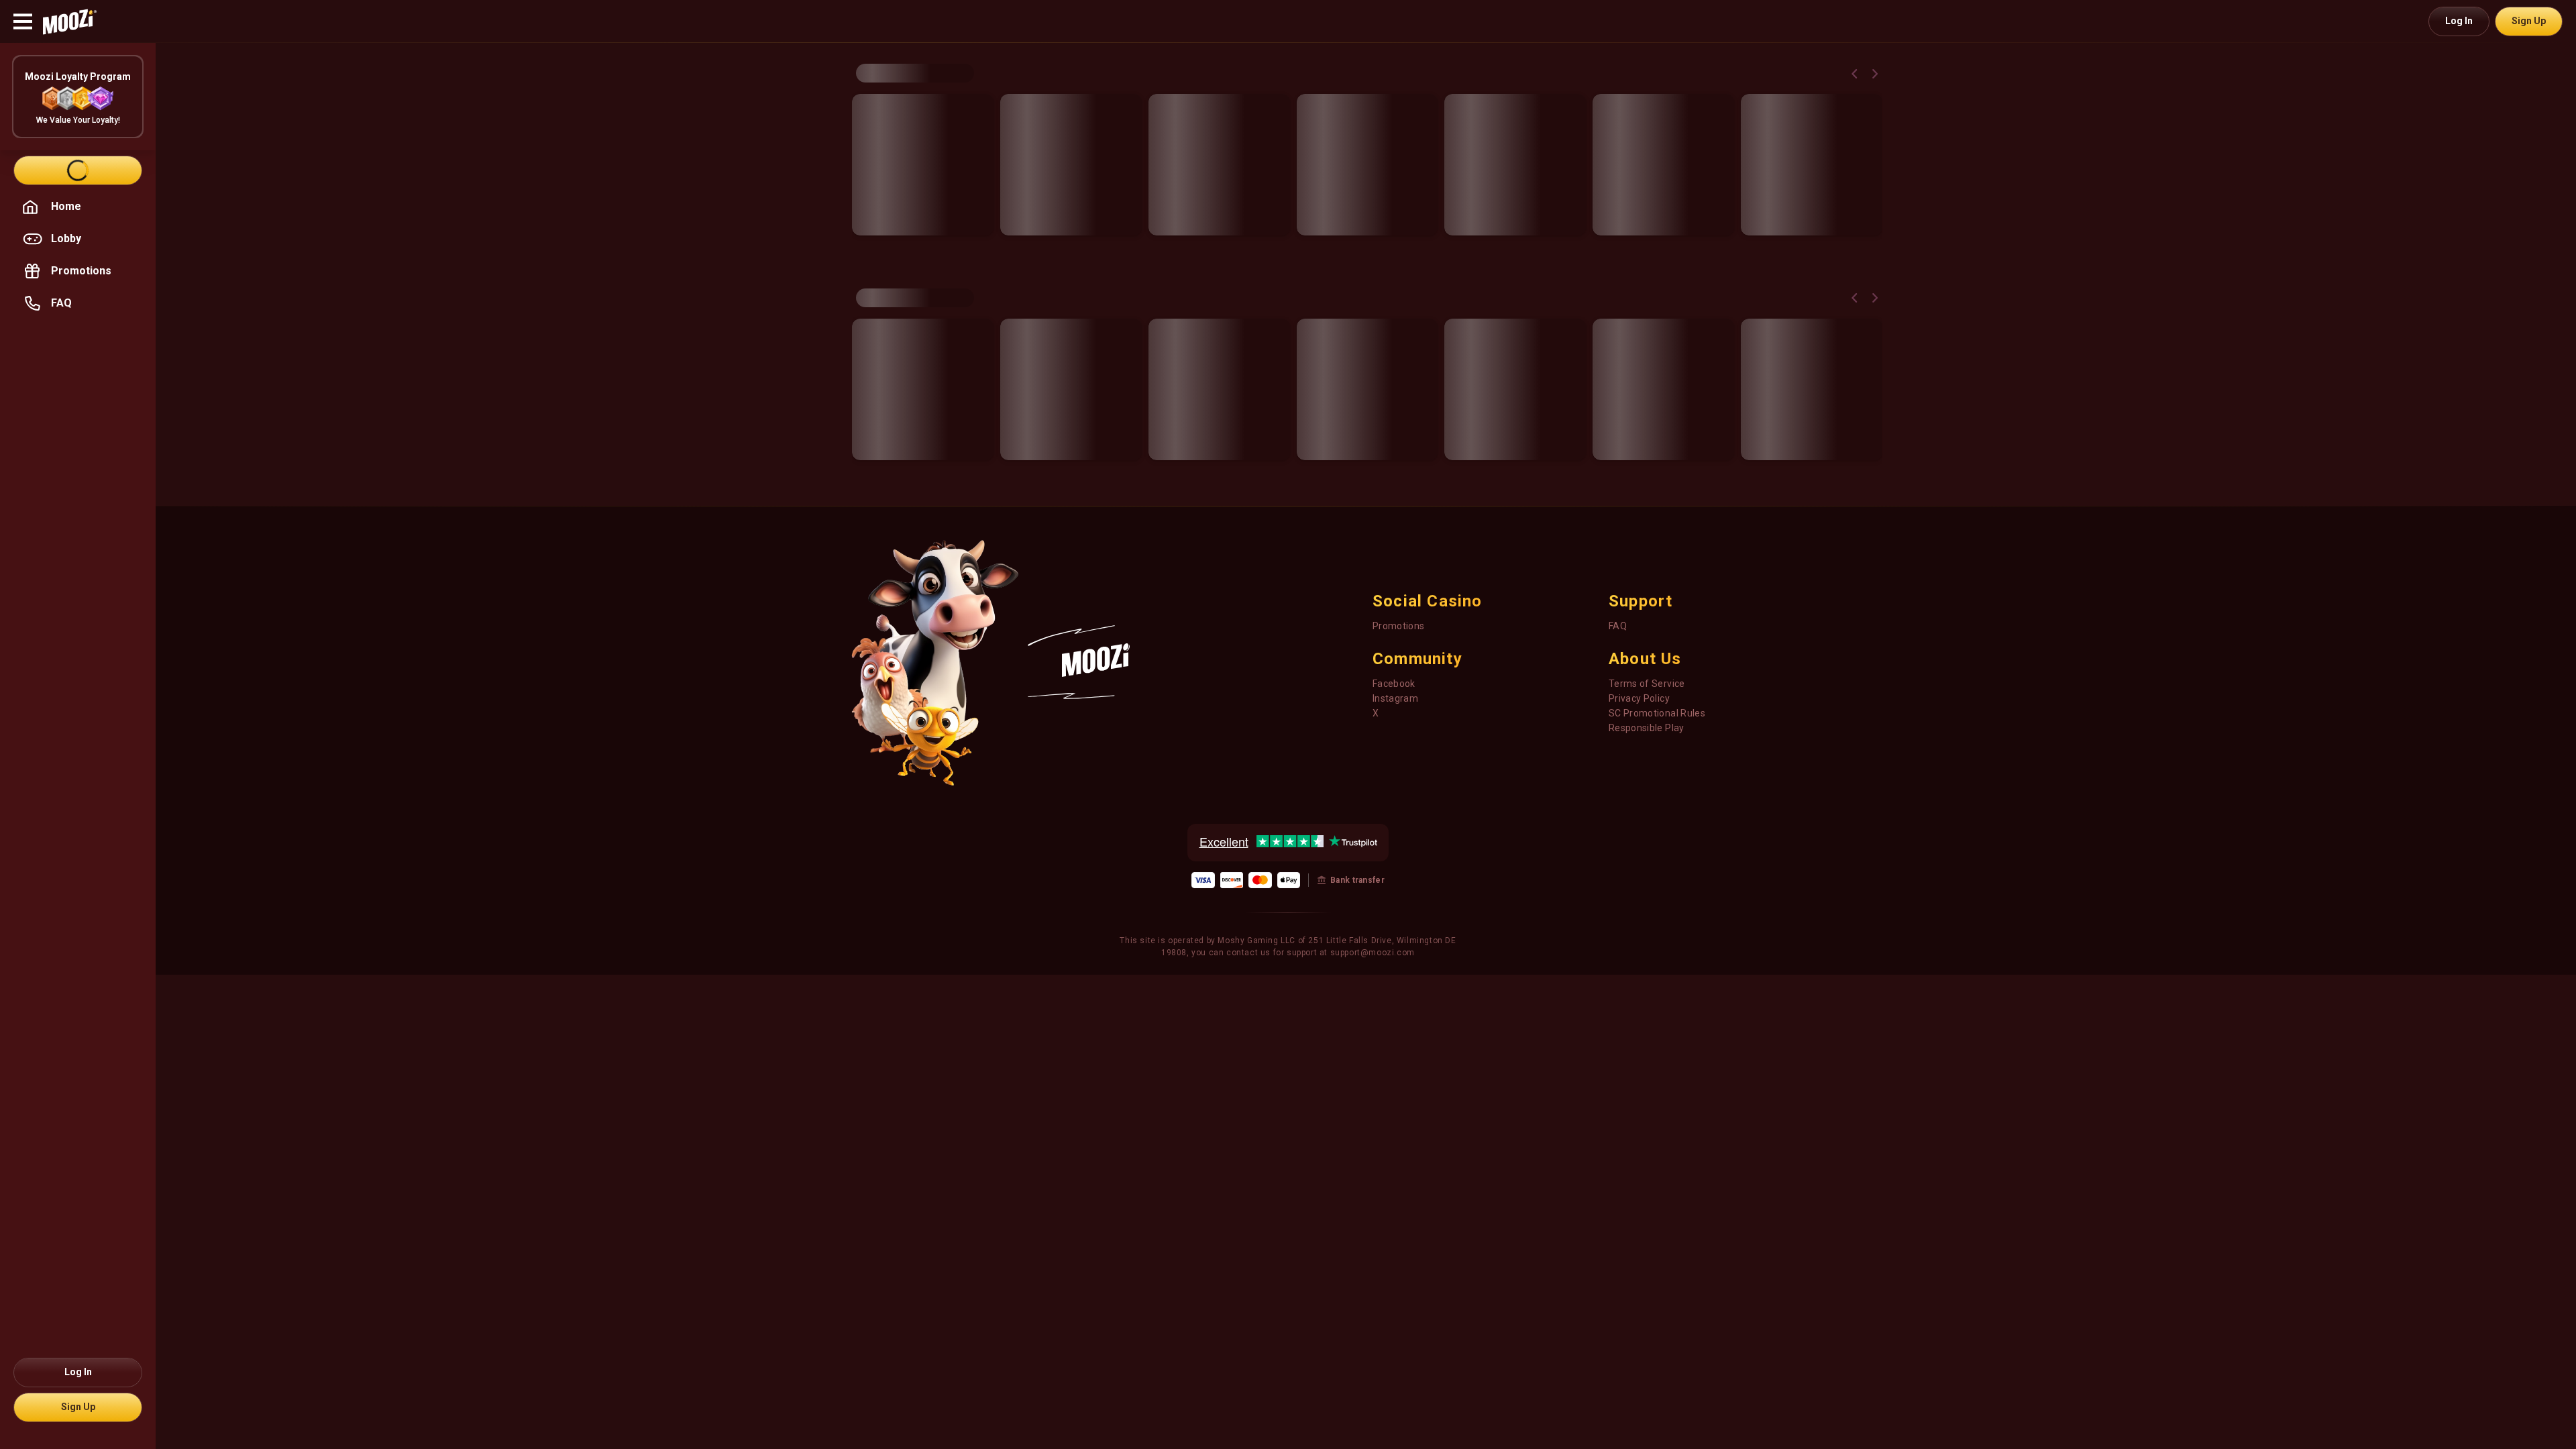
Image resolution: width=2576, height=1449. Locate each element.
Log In (2459, 21)
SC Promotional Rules (1657, 713)
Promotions (1399, 626)
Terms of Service (1647, 684)
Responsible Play (1647, 728)
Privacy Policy (1639, 698)
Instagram (1395, 698)
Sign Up (2529, 21)
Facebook (1394, 684)
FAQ (1618, 626)
